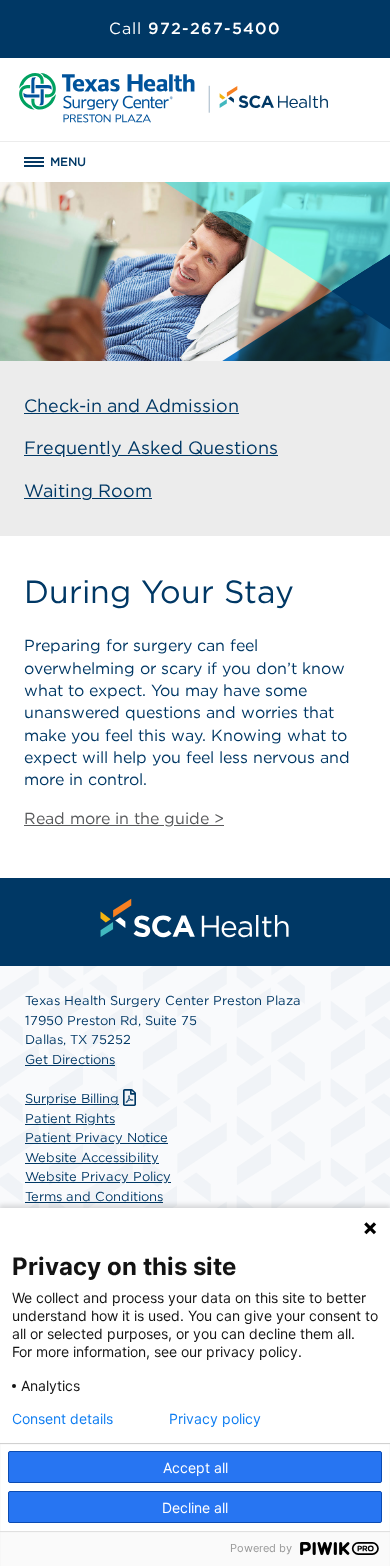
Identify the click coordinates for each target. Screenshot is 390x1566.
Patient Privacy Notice (96, 1137)
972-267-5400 (195, 28)
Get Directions (70, 1059)
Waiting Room (88, 490)
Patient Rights (70, 1118)
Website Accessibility (92, 1157)
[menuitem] (195, 918)
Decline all (195, 1507)
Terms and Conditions (94, 1196)
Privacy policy (215, 1419)
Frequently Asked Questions (151, 447)
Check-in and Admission (131, 405)
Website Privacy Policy (98, 1176)
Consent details (62, 1419)
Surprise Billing (72, 1098)
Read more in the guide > (124, 818)
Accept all (195, 1467)
